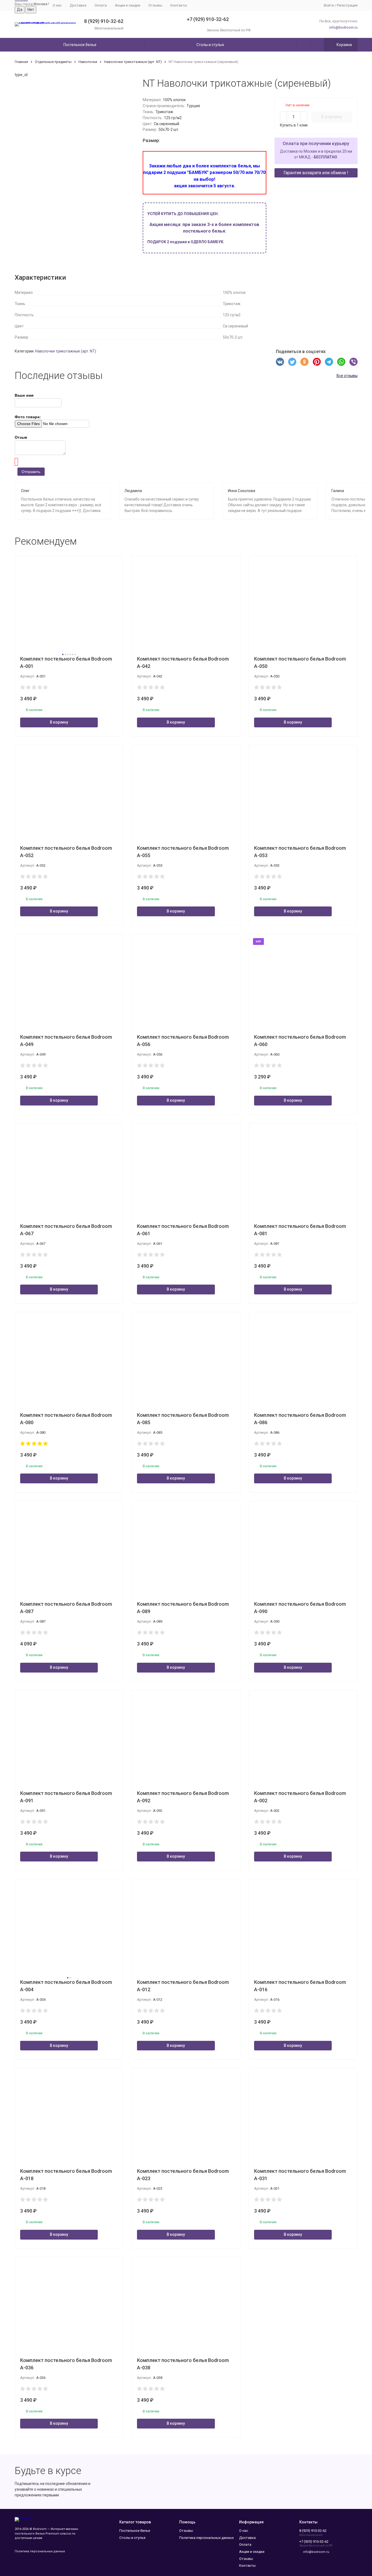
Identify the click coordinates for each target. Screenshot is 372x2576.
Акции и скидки (128, 5)
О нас (57, 5)
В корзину (332, 117)
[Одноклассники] (304, 362)
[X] (292, 362)
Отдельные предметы (53, 62)
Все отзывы (347, 376)
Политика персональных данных (40, 2551)
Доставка (78, 5)
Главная (21, 62)
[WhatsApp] (341, 362)
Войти (329, 5)
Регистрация (347, 5)
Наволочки (88, 62)
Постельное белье (80, 45)
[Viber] (353, 362)
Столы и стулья (210, 45)
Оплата (101, 5)
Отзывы (155, 5)
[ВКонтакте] (280, 362)
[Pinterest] (317, 362)
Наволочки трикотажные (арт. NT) (133, 62)
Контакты (179, 5)
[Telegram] (329, 362)
